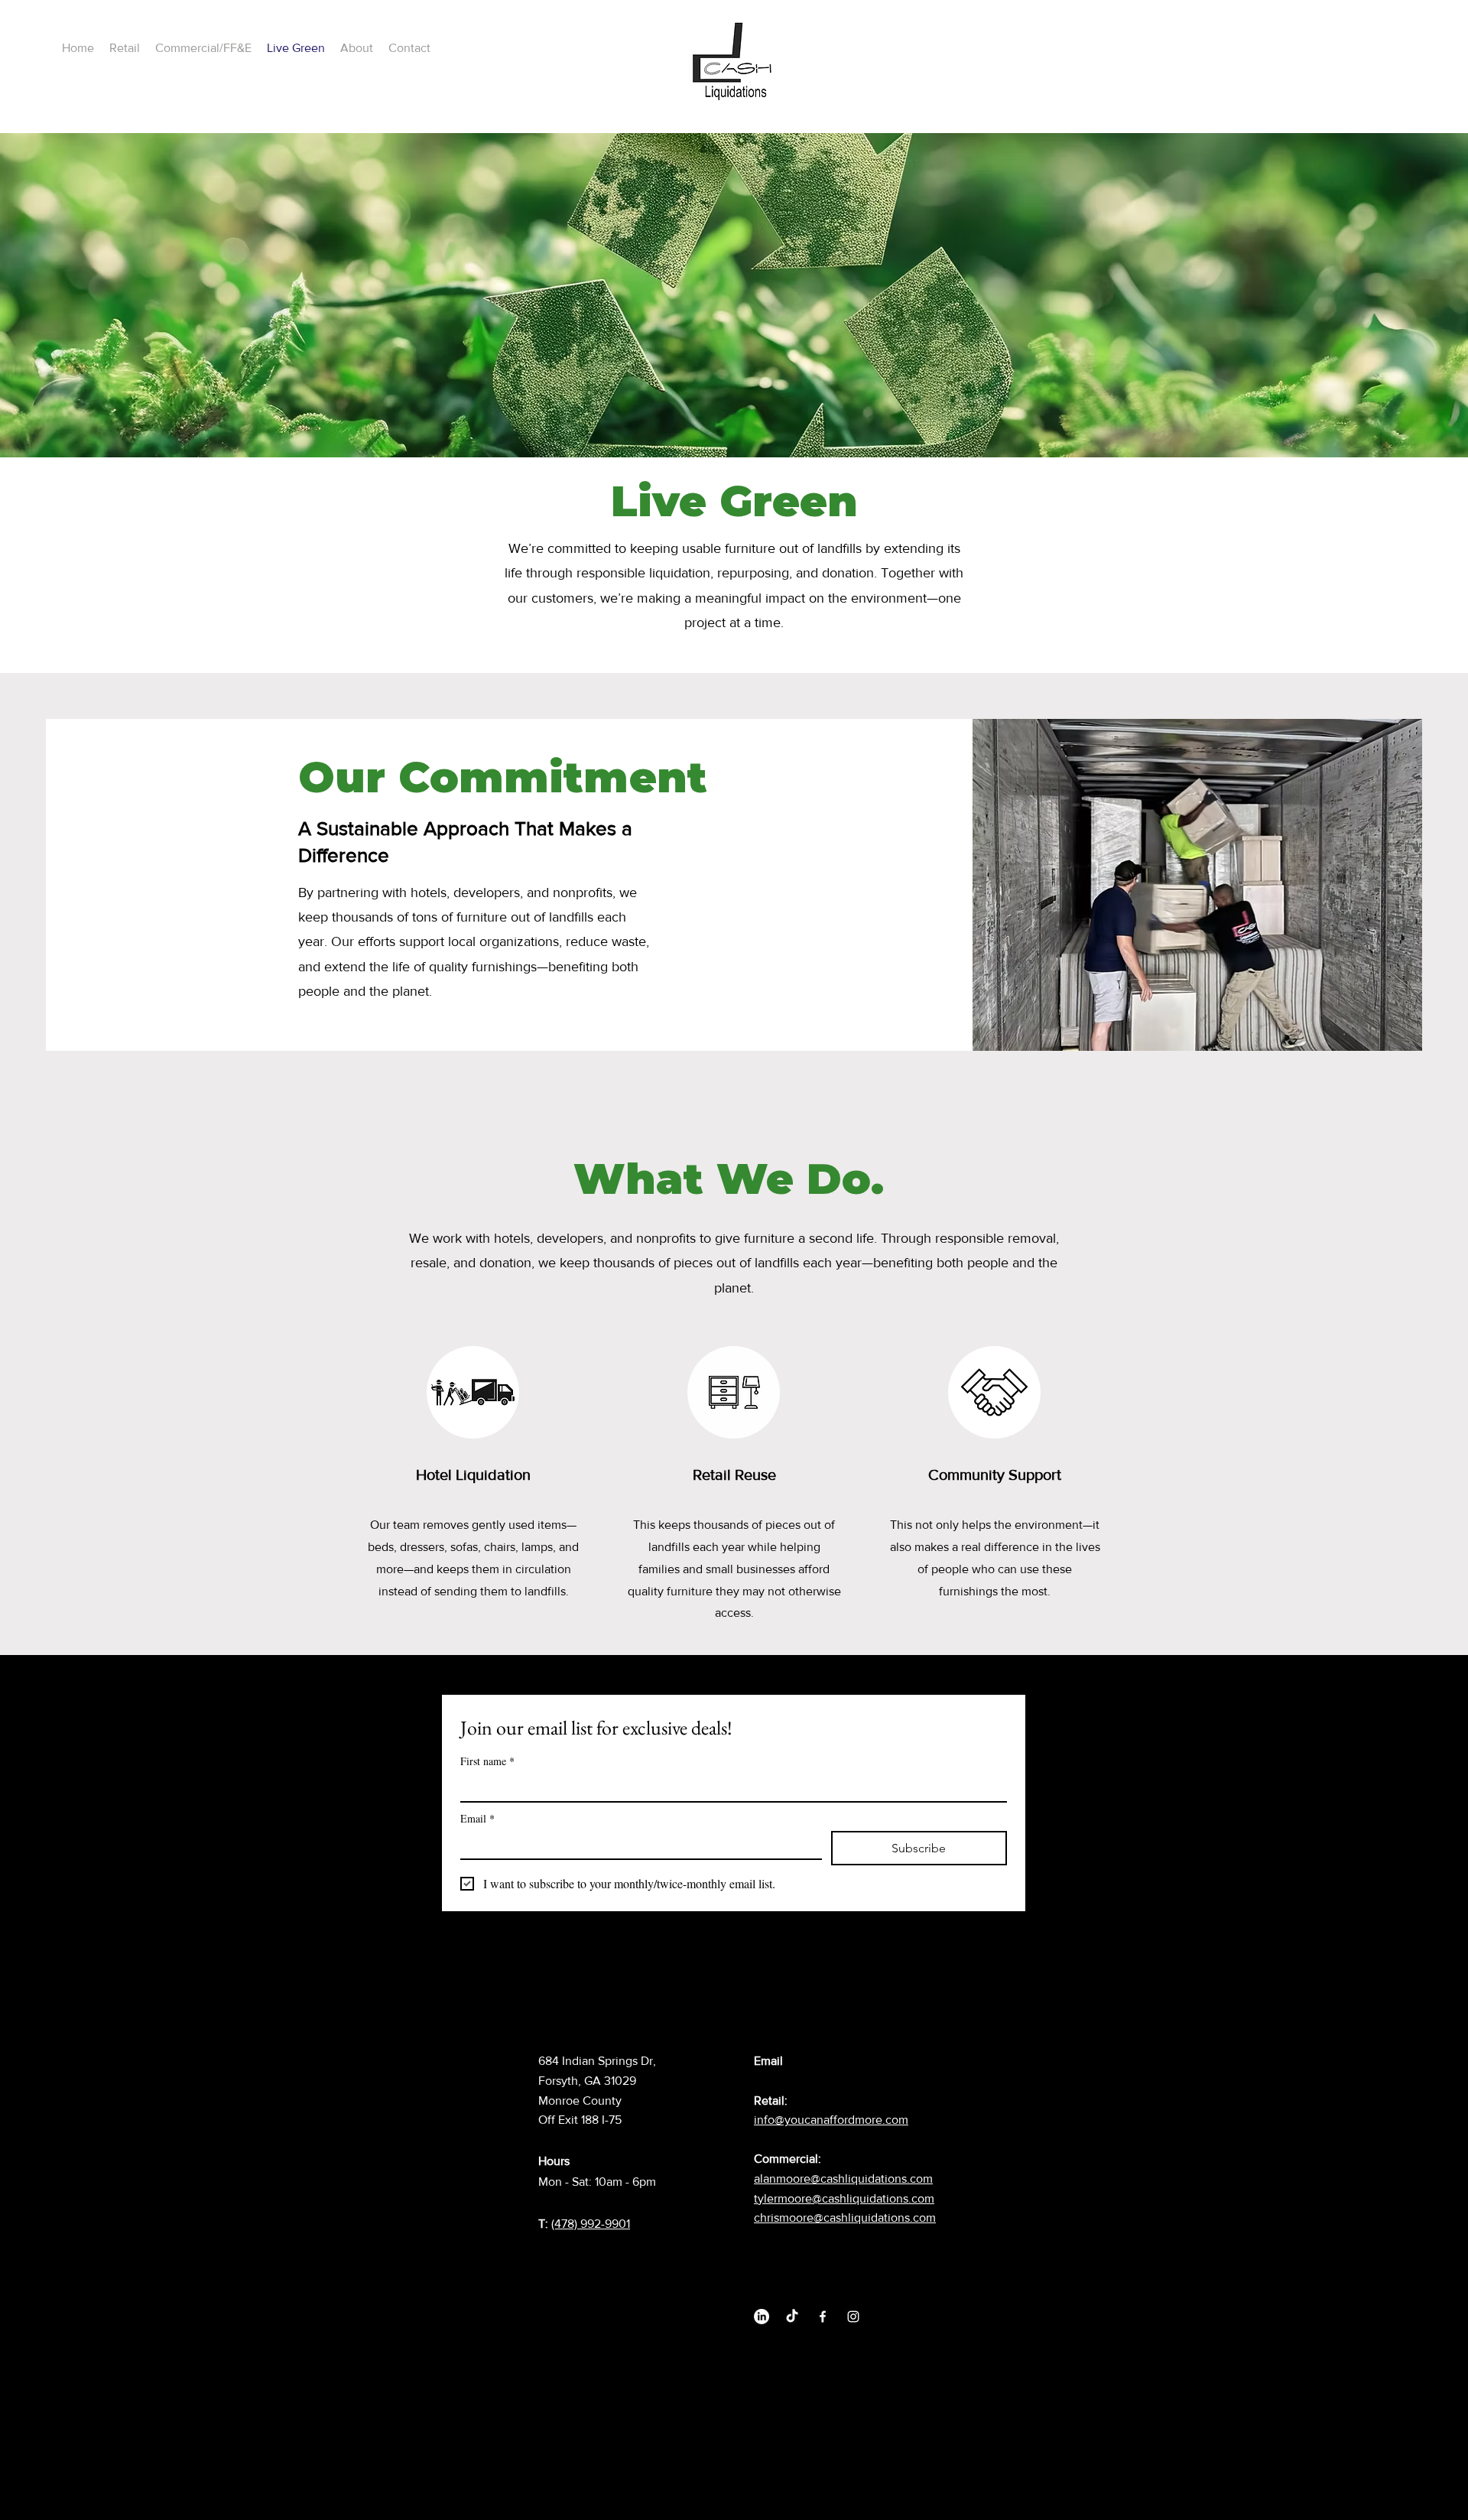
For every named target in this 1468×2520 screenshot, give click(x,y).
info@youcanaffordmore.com (831, 2120)
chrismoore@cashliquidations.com (845, 2218)
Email (477, 1818)
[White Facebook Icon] (823, 2317)
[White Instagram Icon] (853, 2317)
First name (487, 1761)
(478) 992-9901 (591, 2224)
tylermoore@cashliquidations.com (844, 2198)
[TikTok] (792, 2317)
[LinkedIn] (762, 2317)
